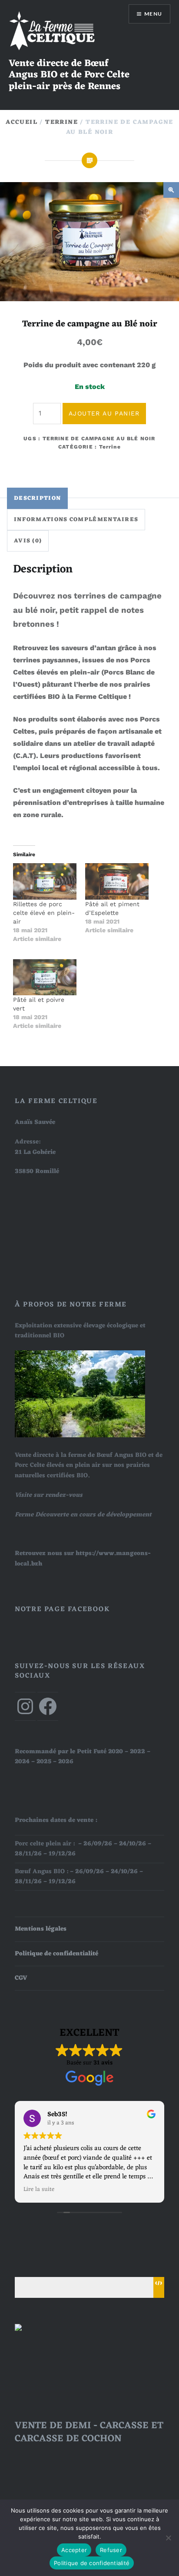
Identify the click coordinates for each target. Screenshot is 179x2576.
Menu (153, 14)
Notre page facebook (62, 1609)
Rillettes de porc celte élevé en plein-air (44, 913)
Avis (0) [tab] (28, 541)
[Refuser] (168, 2538)
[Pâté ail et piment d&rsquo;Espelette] (117, 881)
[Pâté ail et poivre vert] (45, 977)
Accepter (74, 2550)
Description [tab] (37, 498)
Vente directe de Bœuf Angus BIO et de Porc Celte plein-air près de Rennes (69, 75)
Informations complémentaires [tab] (76, 520)
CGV (21, 1978)
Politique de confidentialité (56, 1954)
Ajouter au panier (104, 413)
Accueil (22, 122)
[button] (171, 190)
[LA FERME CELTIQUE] (36, 2329)
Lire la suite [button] (39, 2190)
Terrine (61, 122)
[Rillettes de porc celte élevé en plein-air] (45, 881)
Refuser (111, 2550)
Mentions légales (41, 1929)
